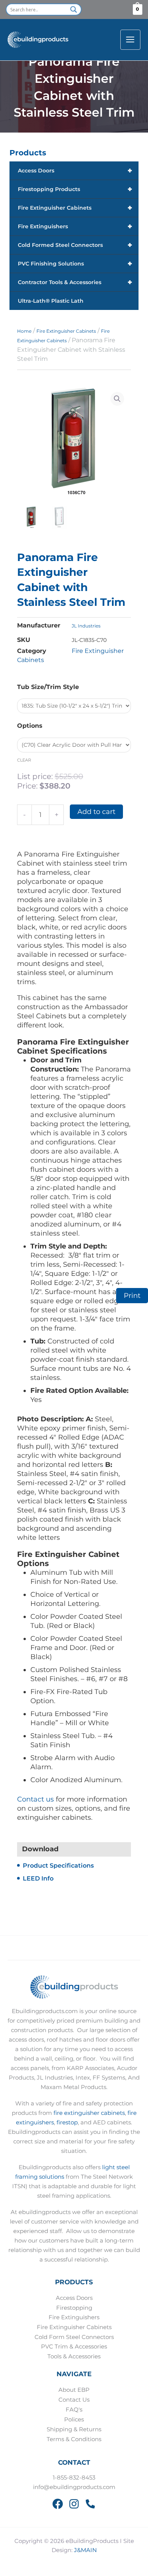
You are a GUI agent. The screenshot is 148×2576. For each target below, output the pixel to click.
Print (132, 1296)
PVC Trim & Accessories (74, 2347)
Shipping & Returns (74, 2429)
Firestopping (74, 2308)
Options (30, 726)
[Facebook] (58, 2504)
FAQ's (74, 2410)
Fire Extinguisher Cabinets (75, 208)
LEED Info (38, 1878)
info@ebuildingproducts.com (74, 2487)
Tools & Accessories (74, 2356)
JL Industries (86, 626)
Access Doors (75, 171)
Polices (74, 2420)
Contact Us (74, 2400)
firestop (67, 2122)
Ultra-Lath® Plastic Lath (51, 301)
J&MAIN (85, 2550)
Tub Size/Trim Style (48, 687)
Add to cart (96, 812)
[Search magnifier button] (74, 9)
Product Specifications (58, 1866)
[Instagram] (74, 2504)
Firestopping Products (75, 189)
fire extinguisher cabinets (89, 2113)
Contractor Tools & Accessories (75, 282)
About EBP (74, 2390)
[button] (117, 399)
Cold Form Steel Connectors (74, 2337)
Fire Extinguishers (75, 226)
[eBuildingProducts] (38, 40)
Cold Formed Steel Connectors (75, 245)
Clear (24, 760)
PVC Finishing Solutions (75, 264)
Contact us (35, 1799)
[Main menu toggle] (130, 40)
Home (24, 331)
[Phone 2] (90, 2504)
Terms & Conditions (74, 2439)
